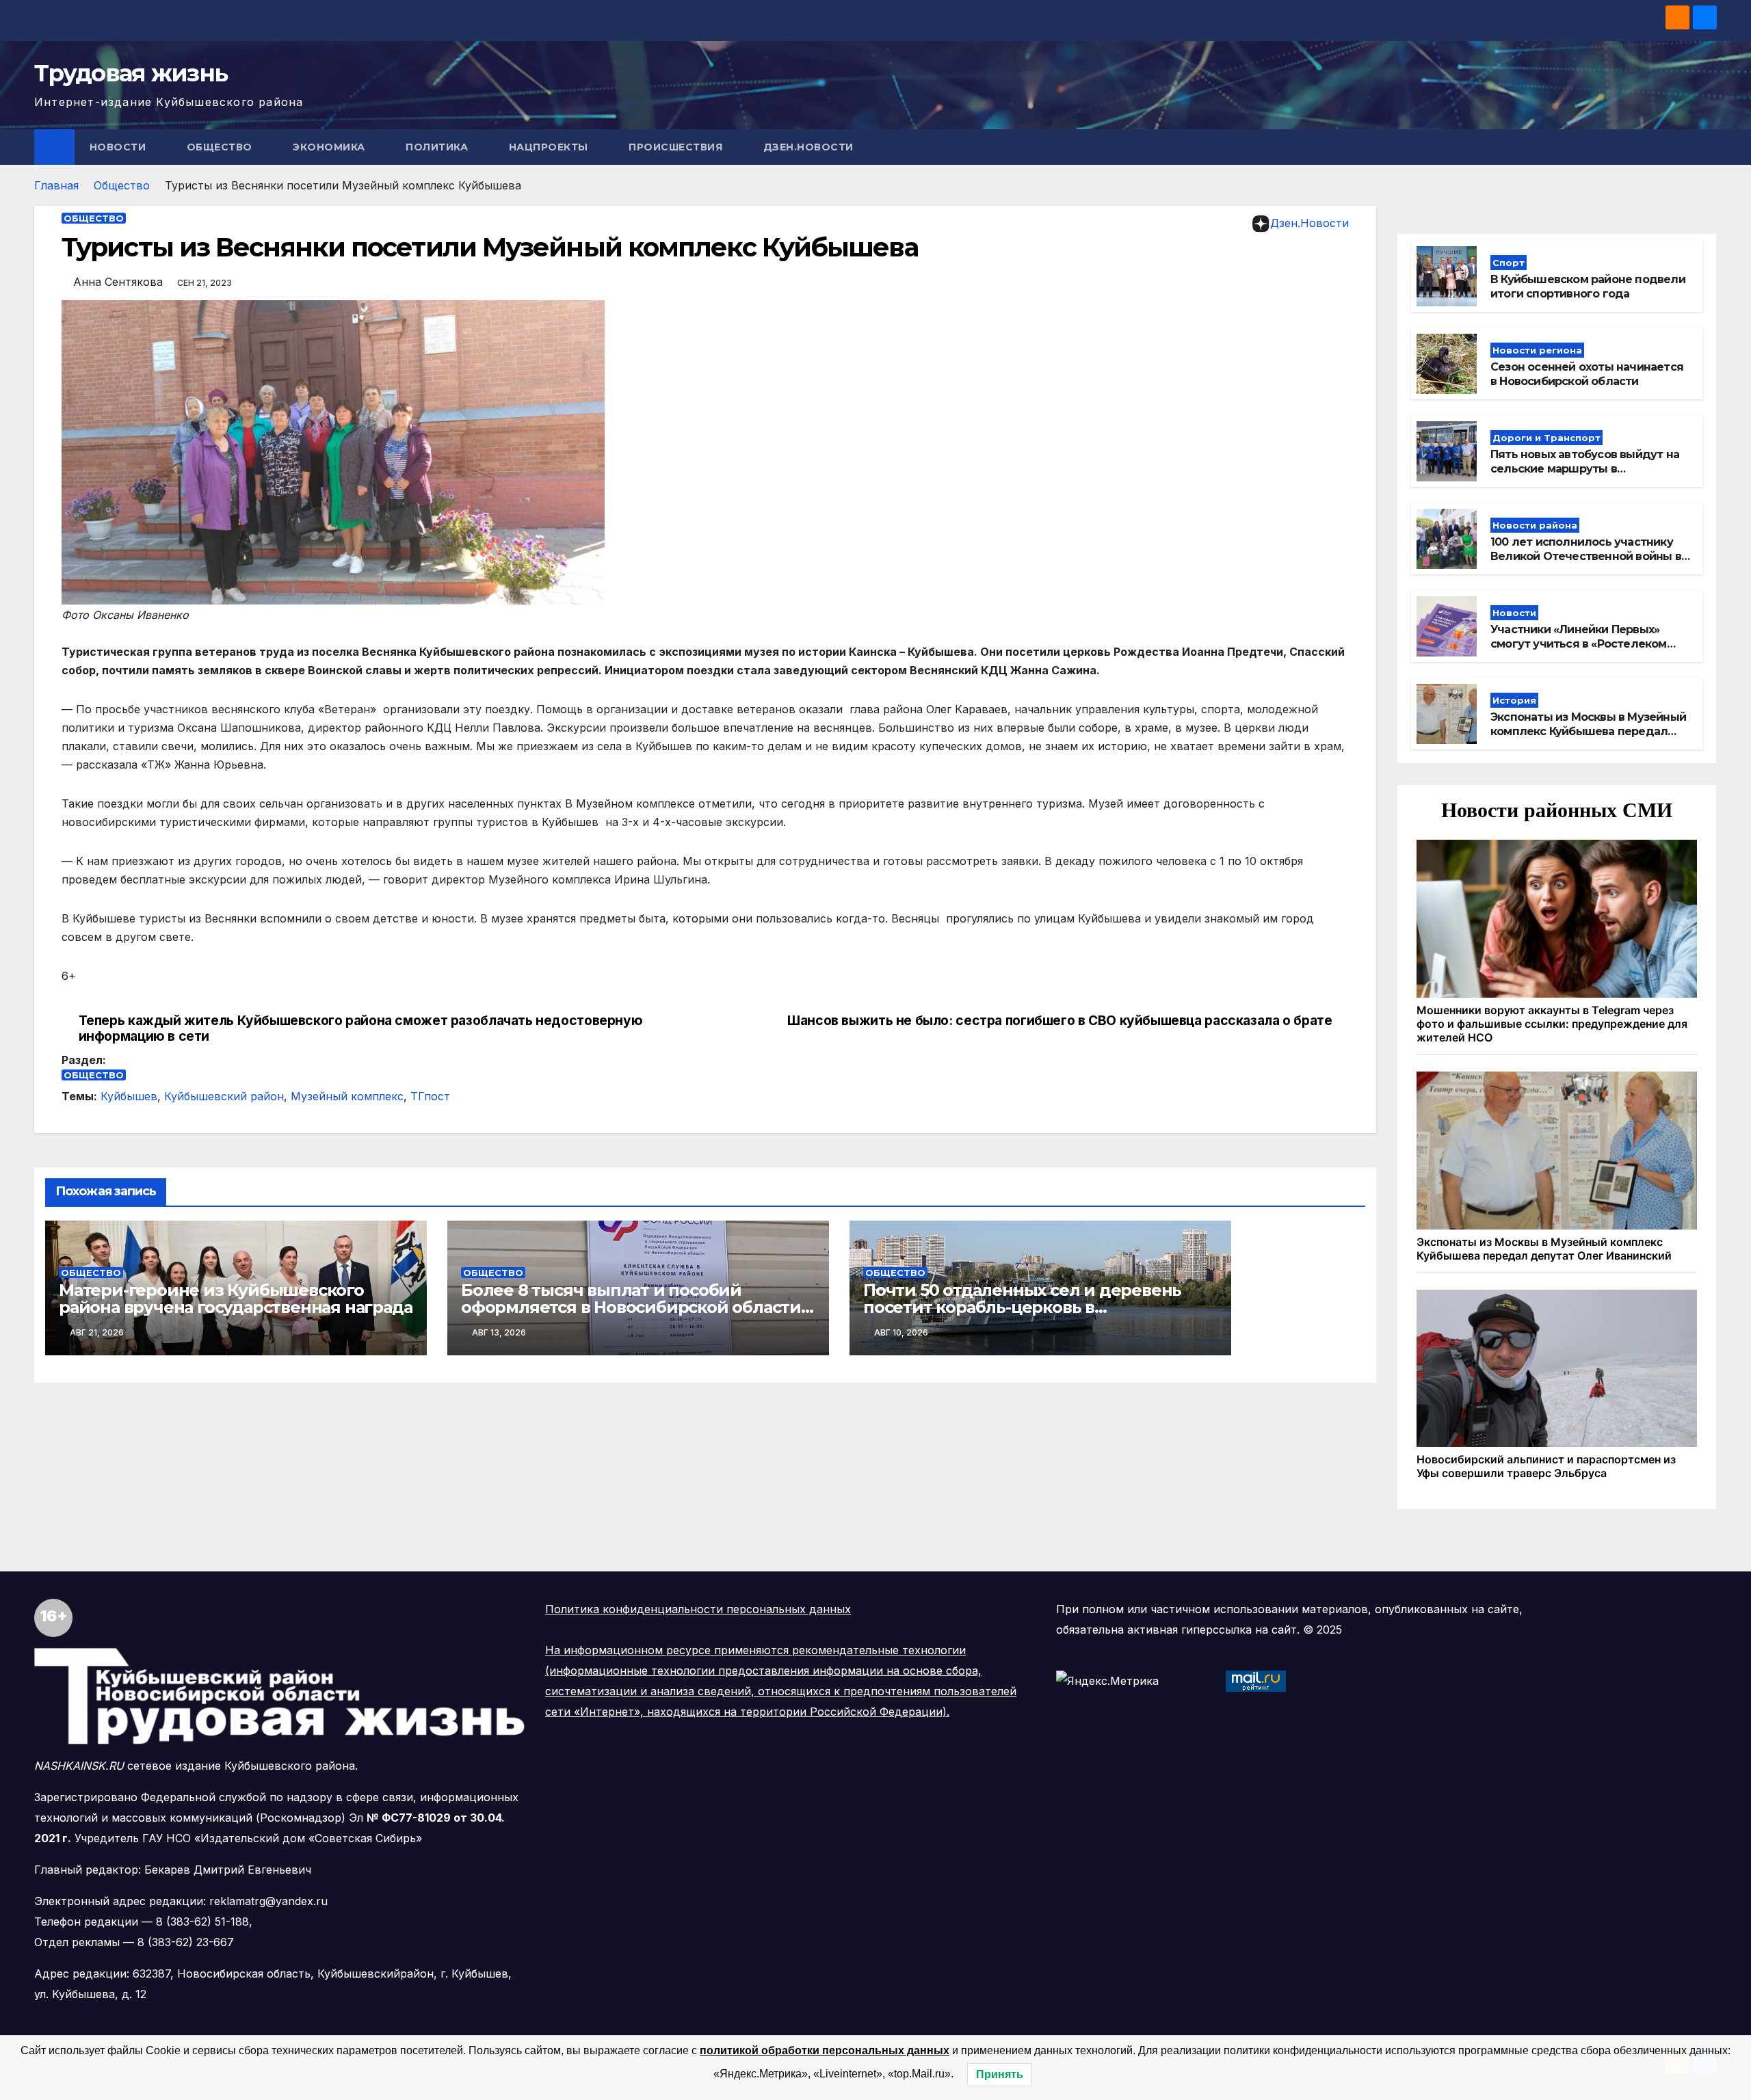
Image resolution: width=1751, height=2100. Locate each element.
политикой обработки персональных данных (825, 2050)
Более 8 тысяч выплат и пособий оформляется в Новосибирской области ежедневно (631, 1307)
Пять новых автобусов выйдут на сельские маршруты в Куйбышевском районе (1585, 469)
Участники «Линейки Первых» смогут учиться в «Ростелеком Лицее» (1579, 644)
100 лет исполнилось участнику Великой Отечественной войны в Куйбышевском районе (1586, 556)
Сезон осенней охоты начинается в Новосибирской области (1587, 374)
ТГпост (430, 1096)
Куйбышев (129, 1096)
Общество (221, 147)
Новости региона (1537, 350)
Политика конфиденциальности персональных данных (698, 1609)
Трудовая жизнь (131, 73)
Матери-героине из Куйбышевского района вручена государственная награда (235, 1299)
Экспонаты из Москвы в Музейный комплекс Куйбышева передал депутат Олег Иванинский (1588, 731)
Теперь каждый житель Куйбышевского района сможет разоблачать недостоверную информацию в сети (361, 1028)
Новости (119, 147)
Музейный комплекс (347, 1096)
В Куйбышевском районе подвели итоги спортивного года (1588, 287)
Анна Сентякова (118, 282)
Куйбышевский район (224, 1096)
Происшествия (677, 147)
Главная (56, 185)
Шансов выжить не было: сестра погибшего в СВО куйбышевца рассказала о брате (1059, 1021)
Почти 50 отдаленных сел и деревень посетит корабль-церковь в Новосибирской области (1022, 1307)
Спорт (1509, 263)
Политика (438, 147)
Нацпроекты (550, 147)
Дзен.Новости (808, 147)
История (1514, 700)
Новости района (1535, 525)
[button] (1707, 147)
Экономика (330, 147)
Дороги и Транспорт (1546, 438)
